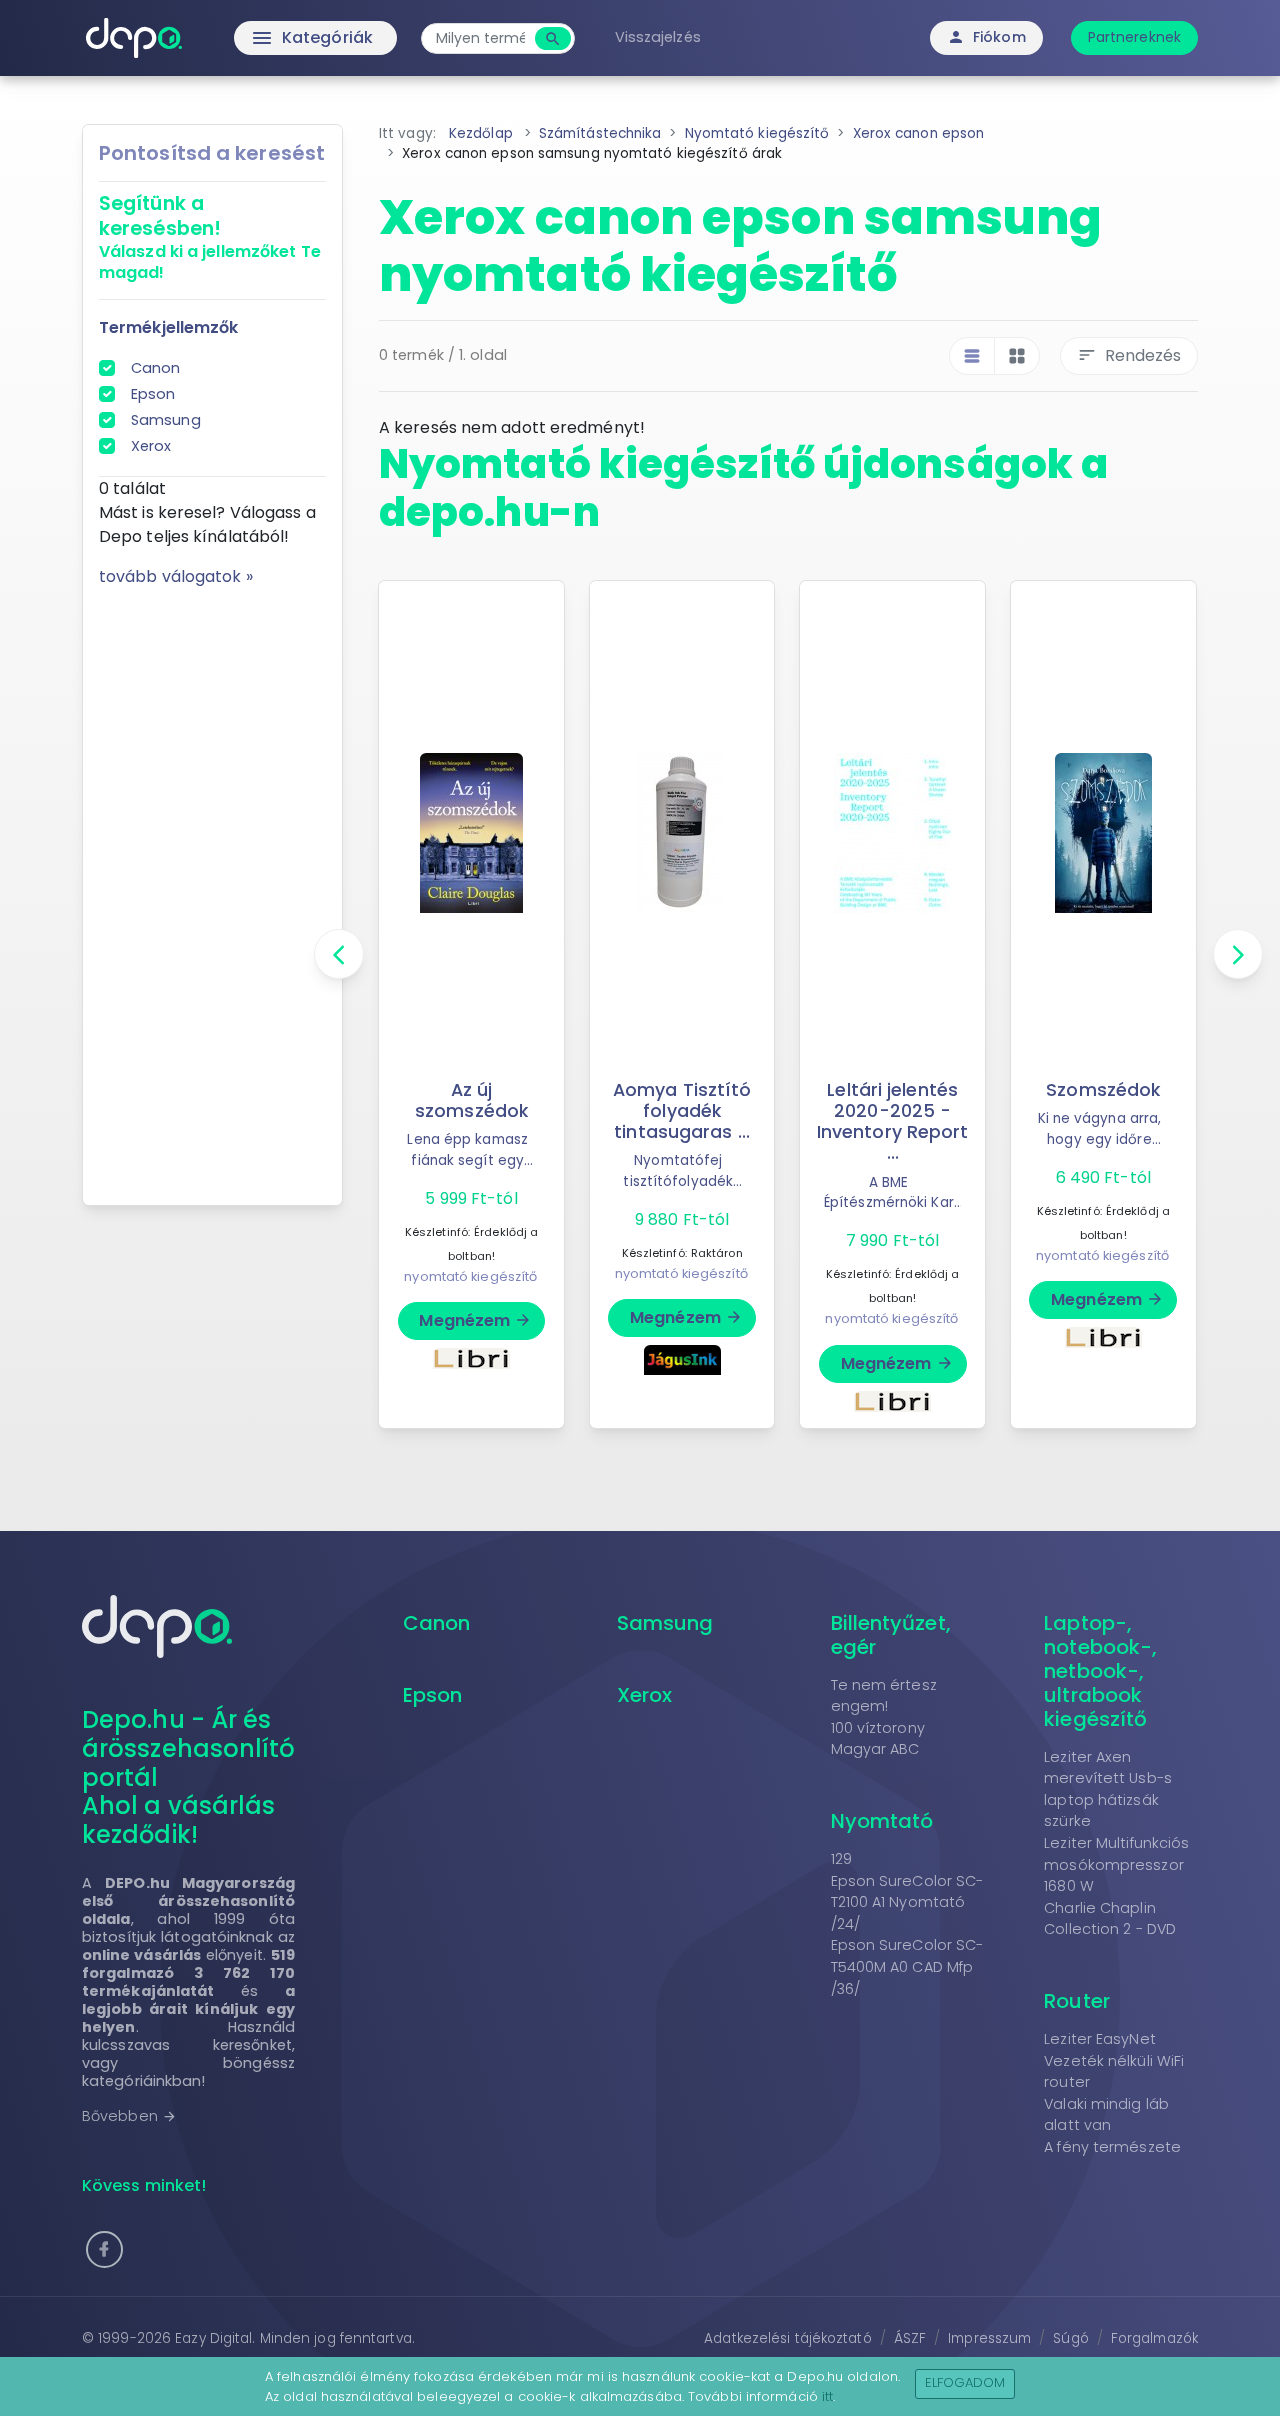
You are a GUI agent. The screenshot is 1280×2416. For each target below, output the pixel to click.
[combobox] (480, 38)
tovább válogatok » (176, 576)
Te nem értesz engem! (884, 1696)
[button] (104, 2249)
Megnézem (475, 1320)
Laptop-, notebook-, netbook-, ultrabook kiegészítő (1100, 1671)
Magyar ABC (875, 1749)
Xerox (151, 446)
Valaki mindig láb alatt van (1106, 2115)
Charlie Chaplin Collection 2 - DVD (1110, 1919)
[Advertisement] (212, 889)
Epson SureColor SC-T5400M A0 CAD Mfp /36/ (907, 1966)
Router (1077, 2001)
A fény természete (1112, 2147)
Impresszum (989, 2338)
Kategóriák (270, 38)
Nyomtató (882, 1821)
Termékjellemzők (169, 327)
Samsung (166, 420)
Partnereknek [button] (1134, 37)
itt (827, 2396)
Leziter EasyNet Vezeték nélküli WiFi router (1114, 2060)
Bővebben (129, 2116)
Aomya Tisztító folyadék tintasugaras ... (682, 1111)
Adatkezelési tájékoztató (787, 2338)
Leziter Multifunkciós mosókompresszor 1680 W (1116, 1864)
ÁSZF (910, 2338)
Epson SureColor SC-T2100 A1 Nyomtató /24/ (907, 1902)
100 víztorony (878, 1728)
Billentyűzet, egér (891, 1635)
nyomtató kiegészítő (470, 1276)
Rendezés (1129, 355)
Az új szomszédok (471, 1100)
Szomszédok (1103, 1090)
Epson (153, 394)
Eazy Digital (213, 2338)
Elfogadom (965, 2382)
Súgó (1070, 2338)
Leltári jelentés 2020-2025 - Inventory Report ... (893, 1121)
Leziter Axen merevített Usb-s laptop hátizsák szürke (1108, 1789)
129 (841, 1859)
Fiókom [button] (986, 37)
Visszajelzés (658, 37)
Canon (156, 368)
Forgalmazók (1154, 2338)
